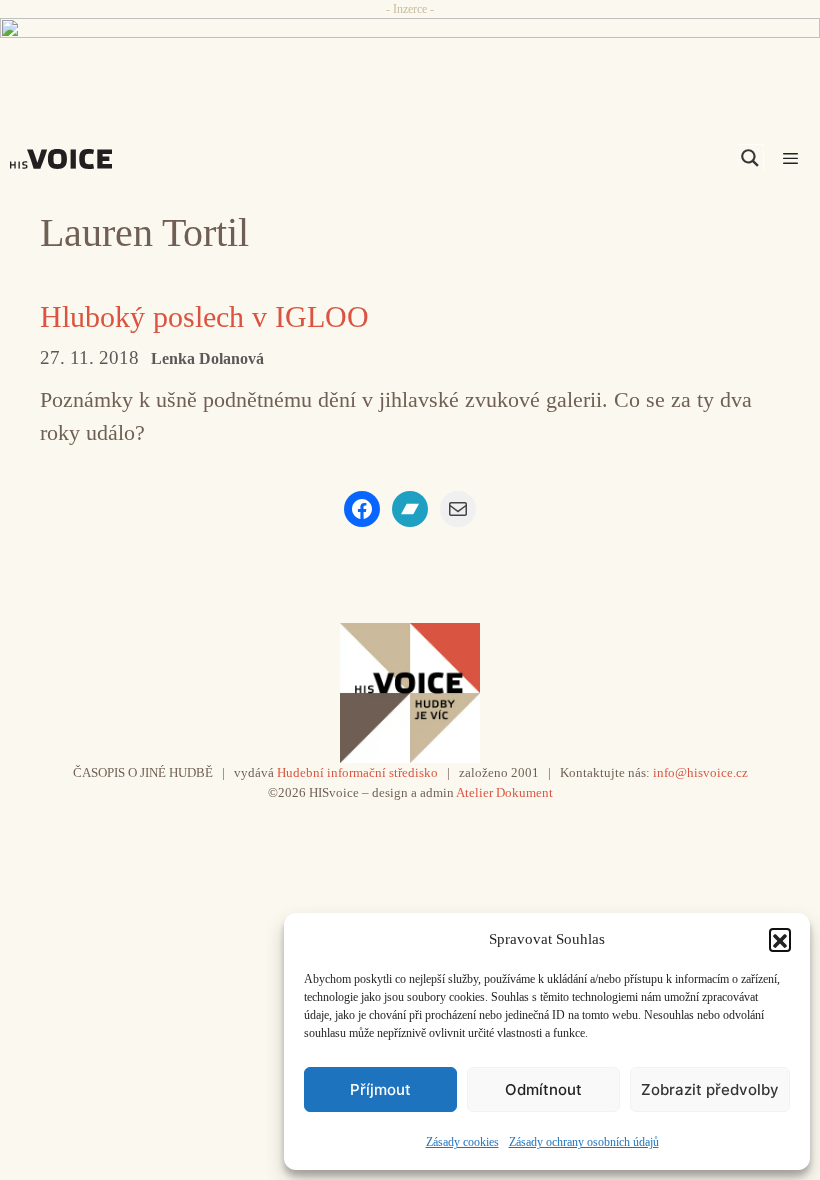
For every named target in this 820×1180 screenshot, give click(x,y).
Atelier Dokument (504, 792)
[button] (780, 939)
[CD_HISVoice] (410, 56)
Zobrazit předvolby (710, 1089)
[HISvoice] (66, 159)
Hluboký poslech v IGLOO (204, 316)
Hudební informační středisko (357, 772)
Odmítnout (543, 1089)
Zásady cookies (462, 1142)
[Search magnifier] (750, 158)
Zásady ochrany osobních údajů (584, 1142)
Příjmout (380, 1089)
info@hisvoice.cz (700, 772)
